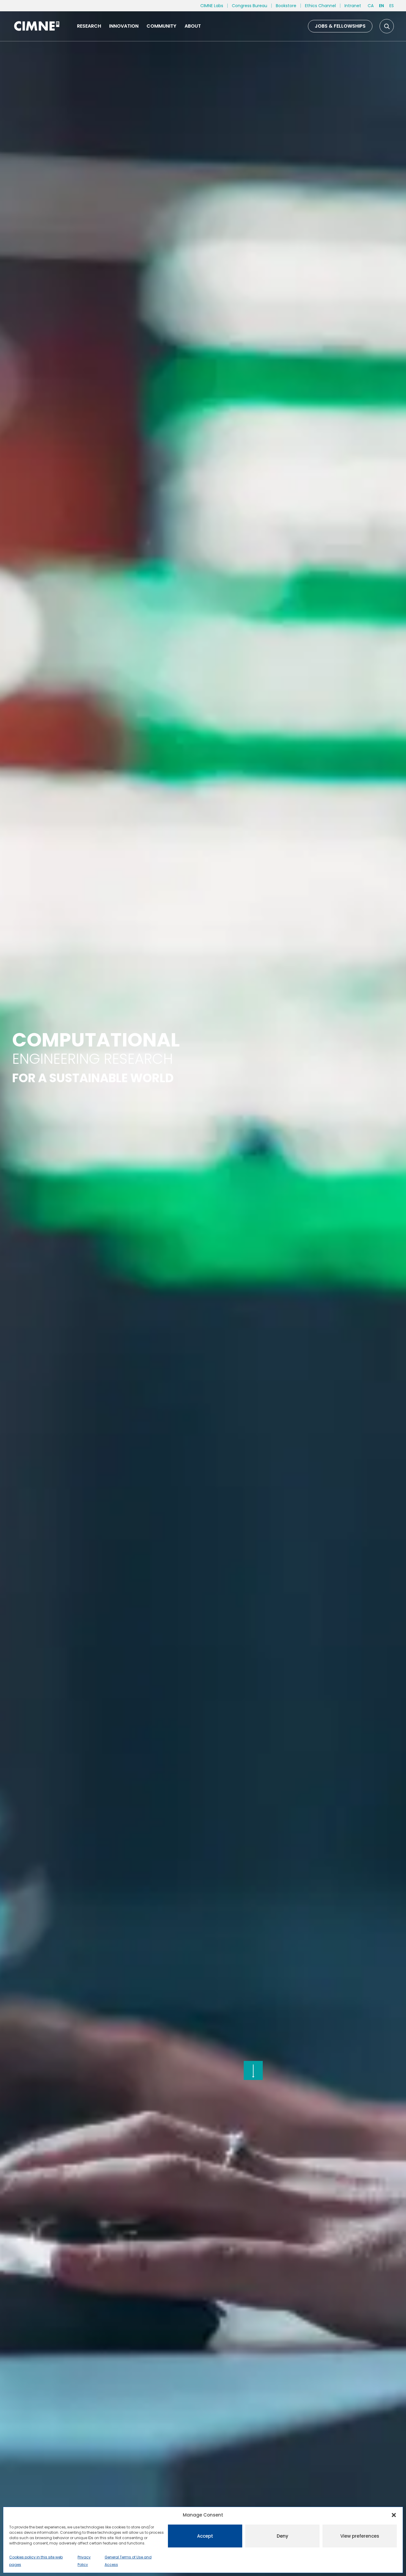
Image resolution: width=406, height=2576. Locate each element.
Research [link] (89, 26)
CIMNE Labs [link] (212, 6)
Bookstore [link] (286, 6)
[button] (394, 2515)
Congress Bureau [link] (250, 6)
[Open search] (387, 26)
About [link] (193, 26)
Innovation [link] (124, 26)
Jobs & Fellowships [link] (340, 26)
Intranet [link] (353, 6)
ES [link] (392, 6)
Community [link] (161, 26)
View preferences (360, 2536)
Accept (205, 2536)
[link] (36, 26)
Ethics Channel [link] (320, 6)
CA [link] (371, 6)
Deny (283, 2536)
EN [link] (381, 6)
